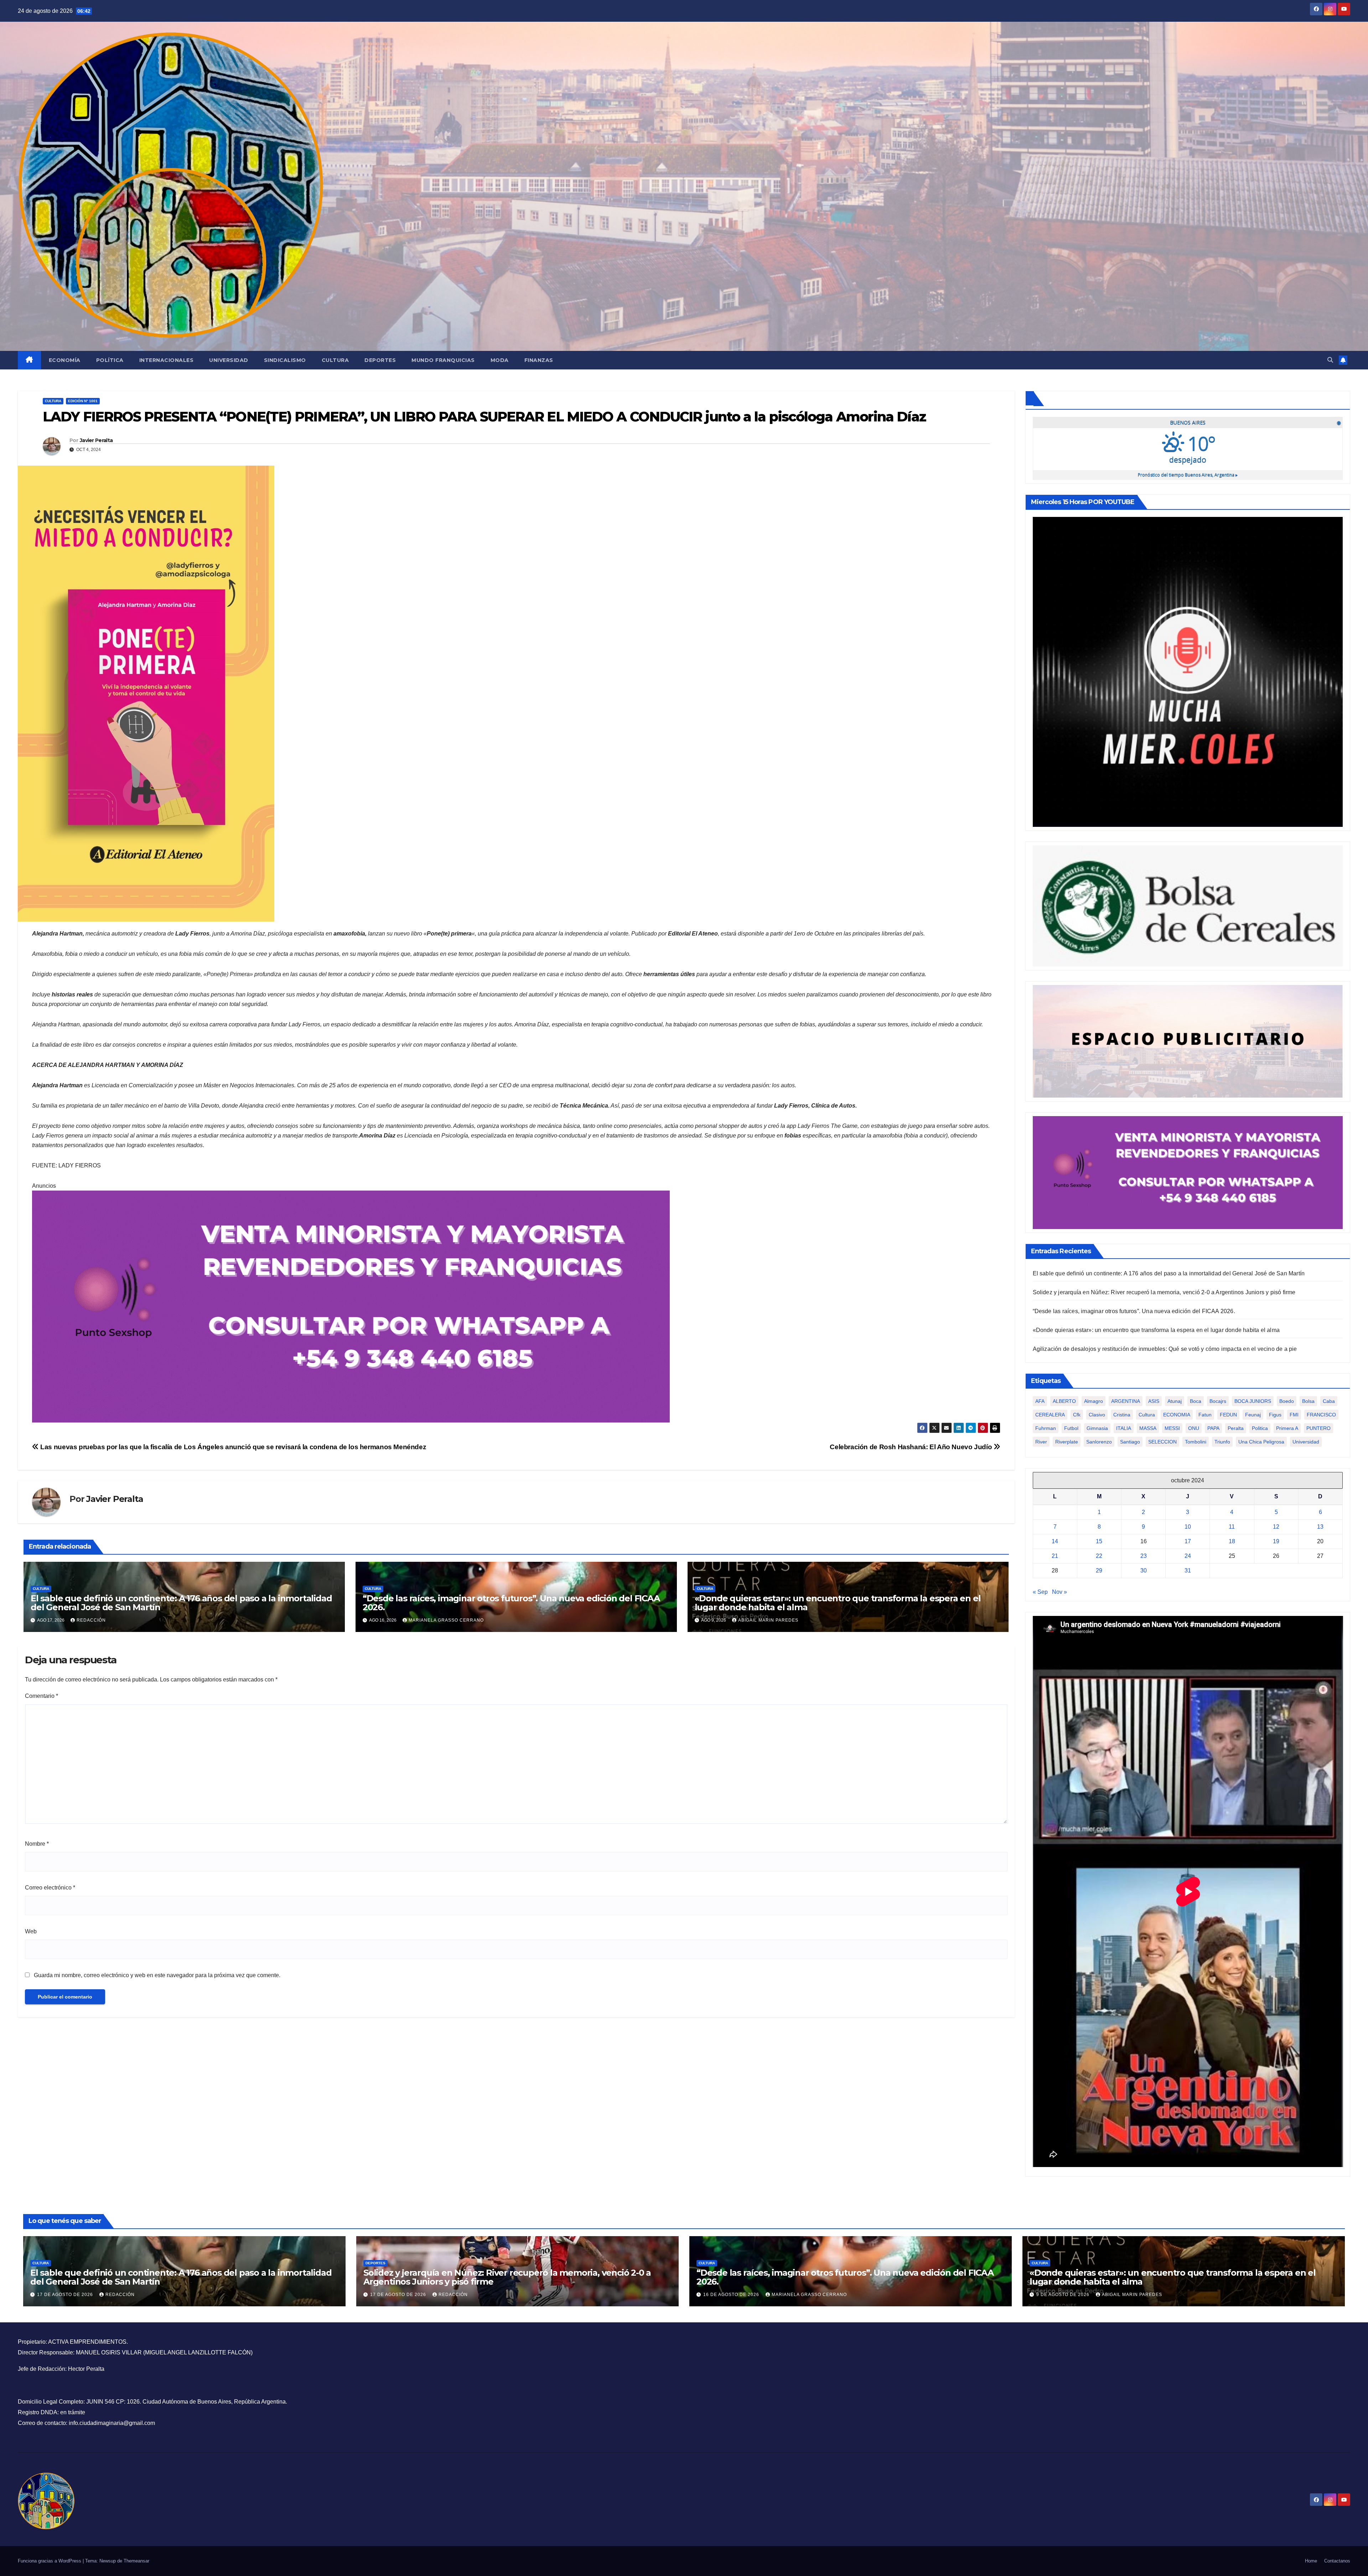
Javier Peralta (96, 440)
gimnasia (1097, 1428)
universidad (1306, 1442)
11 (1232, 1527)
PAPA (1213, 1428)
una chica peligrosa (1261, 1442)
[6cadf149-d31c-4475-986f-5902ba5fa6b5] (1188, 905)
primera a (1287, 1428)
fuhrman (1046, 1428)
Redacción (91, 1620)
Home (1311, 2561)
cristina (1122, 1415)
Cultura (335, 360)
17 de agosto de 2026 (66, 2295)
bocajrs (1218, 1401)
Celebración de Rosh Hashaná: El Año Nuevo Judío (912, 1447)
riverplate (1067, 1442)
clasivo (1097, 1415)
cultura (1147, 1415)
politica (1260, 1428)
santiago (1130, 1442)
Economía (65, 360)
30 (1144, 1571)
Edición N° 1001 (83, 401)
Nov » (1059, 1592)
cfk (1077, 1415)
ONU (1194, 1428)
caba (1329, 1401)
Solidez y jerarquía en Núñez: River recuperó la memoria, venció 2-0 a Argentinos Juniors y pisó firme (1164, 1292)
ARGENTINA (1126, 1401)
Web (31, 1931)
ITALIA (1124, 1428)
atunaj (1175, 1401)
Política (110, 360)
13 (1320, 1527)
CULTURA (53, 401)
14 (1055, 1541)
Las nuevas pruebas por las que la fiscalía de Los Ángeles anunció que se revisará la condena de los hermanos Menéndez (232, 1447)
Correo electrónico (50, 1888)
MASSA (1148, 1428)
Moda (500, 360)
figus (1275, 1415)
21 (1055, 1556)
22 (1099, 1556)
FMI (1294, 1415)
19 (1276, 1541)
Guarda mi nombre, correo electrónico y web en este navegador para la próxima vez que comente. (157, 1975)
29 (1099, 1571)
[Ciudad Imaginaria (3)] (1188, 1041)
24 (1188, 1556)
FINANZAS (539, 360)
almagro (1094, 1401)
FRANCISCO (1321, 1415)
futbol (1071, 1428)
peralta (1236, 1428)
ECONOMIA (1177, 1415)
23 (1144, 1556)
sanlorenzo (1099, 1442)
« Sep (1040, 1592)
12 (1276, 1527)
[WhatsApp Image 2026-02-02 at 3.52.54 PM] (1188, 671)
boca (1196, 1401)
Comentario (42, 1696)
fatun (1205, 1415)
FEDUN (1228, 1415)
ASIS (1154, 1401)
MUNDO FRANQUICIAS (443, 360)
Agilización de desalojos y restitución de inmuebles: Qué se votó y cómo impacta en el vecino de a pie (1165, 1349)
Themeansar (136, 2561)
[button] (1330, 360)
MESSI (1172, 1428)
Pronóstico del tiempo (1188, 475)
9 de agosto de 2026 (1064, 2295)
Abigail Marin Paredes (768, 1620)
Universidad (229, 360)
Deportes (380, 360)
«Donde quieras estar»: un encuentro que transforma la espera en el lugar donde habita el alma (838, 1603)
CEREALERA (1050, 1415)
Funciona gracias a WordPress (50, 2561)
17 (1188, 1541)
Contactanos (1337, 2561)
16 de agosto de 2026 (732, 2295)
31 (1188, 1571)
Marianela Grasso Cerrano (446, 1620)
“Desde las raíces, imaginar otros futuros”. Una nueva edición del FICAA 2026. (511, 1603)
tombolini (1196, 1442)
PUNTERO (1318, 1428)
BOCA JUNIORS (1253, 1401)
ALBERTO (1064, 1401)
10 (1188, 1527)
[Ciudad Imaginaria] (351, 1306)
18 (1232, 1541)
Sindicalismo (285, 360)
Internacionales (167, 360)
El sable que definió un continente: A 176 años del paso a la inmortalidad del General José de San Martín (181, 1603)
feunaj (1253, 1415)
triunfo (1222, 1442)
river (1041, 1442)
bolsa (1308, 1401)
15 (1099, 1541)
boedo (1287, 1401)
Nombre (37, 1844)
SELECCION (1162, 1442)
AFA (1040, 1401)
